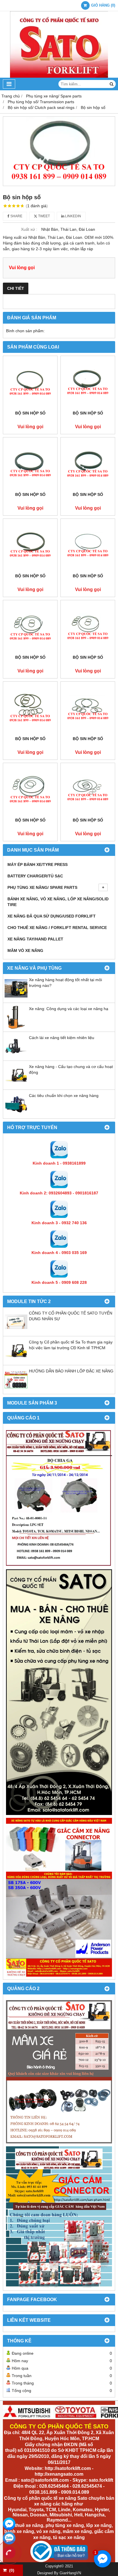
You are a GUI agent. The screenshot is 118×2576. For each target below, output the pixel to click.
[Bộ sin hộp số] (59, 151)
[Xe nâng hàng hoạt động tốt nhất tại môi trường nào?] (16, 998)
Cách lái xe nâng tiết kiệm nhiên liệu (62, 1038)
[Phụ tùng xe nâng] (59, 1692)
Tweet (44, 216)
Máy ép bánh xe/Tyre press (38, 864)
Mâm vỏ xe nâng (25, 950)
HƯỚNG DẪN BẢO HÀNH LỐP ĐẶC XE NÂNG (71, 1371)
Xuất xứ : (29, 229)
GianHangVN (70, 2573)
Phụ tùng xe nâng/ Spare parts (42, 887)
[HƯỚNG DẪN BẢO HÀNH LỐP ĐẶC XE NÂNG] (16, 1390)
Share (16, 216)
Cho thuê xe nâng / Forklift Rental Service (57, 928)
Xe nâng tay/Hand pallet (35, 939)
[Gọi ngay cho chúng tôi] (9, 2552)
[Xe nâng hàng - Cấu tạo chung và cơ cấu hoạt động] (16, 1085)
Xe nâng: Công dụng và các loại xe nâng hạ (69, 1009)
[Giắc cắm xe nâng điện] (59, 1897)
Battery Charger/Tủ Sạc (35, 876)
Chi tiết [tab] (16, 288)
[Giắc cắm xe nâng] (59, 2217)
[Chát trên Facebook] (9, 2524)
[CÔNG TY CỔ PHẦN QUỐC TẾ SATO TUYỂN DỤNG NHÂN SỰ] (16, 1332)
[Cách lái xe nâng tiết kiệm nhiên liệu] (16, 1056)
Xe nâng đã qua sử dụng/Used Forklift (52, 916)
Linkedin (73, 216)
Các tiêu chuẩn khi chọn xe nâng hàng (64, 1096)
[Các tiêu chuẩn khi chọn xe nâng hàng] (16, 1114)
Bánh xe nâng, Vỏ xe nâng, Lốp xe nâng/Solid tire (58, 902)
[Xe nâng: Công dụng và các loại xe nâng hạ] (16, 1027)
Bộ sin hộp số (30, 413)
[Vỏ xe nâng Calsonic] (59, 2072)
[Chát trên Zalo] (9, 2538)
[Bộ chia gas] (59, 1498)
